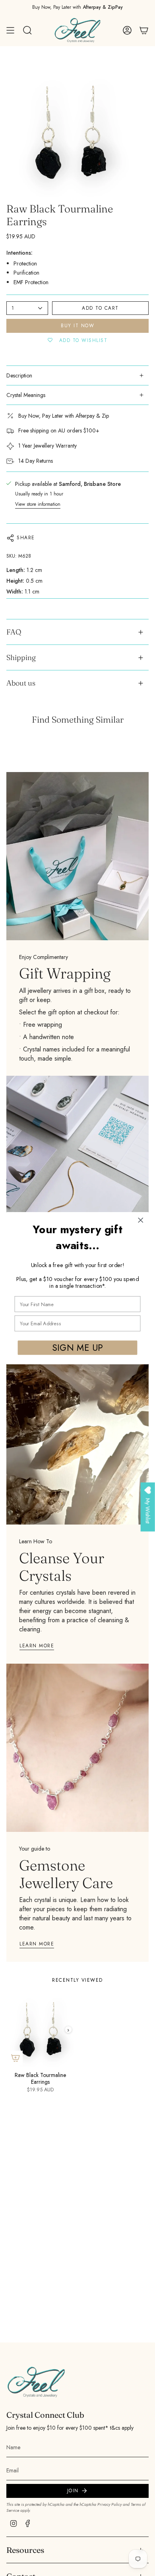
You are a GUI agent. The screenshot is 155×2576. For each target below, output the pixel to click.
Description (19, 375)
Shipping (21, 657)
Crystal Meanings (26, 395)
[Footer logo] (36, 2382)
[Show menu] (10, 30)
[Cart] (144, 30)
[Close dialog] (141, 1220)
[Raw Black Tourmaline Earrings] (40, 2030)
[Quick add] (15, 2058)
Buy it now (77, 326)
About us (21, 683)
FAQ (14, 632)
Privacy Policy (109, 2504)
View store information (38, 504)
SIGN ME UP (77, 1347)
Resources (25, 2550)
